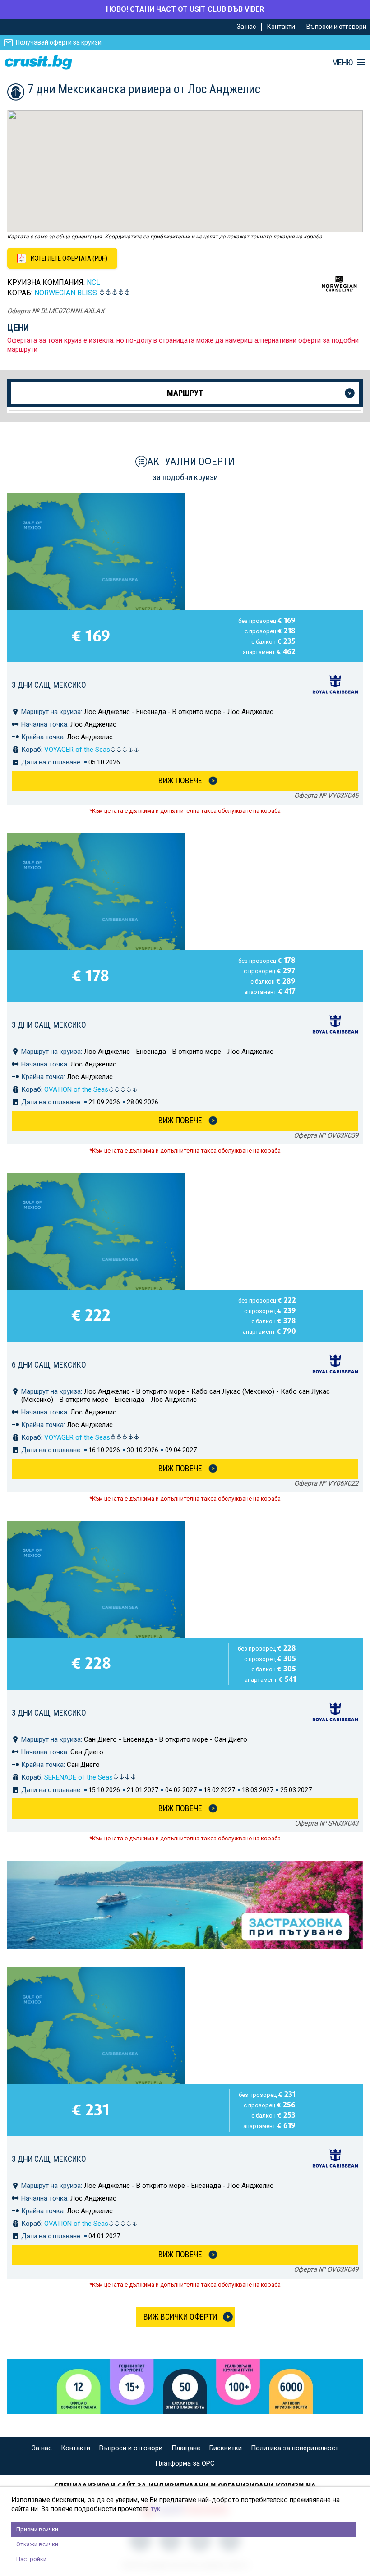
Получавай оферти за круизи (59, 42)
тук (156, 2509)
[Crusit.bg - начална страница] (38, 62)
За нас (246, 27)
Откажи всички (37, 2544)
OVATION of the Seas (76, 1089)
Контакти (281, 27)
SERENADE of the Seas (79, 1777)
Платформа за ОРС (185, 2463)
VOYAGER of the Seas (77, 750)
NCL (93, 282)
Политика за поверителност (295, 2448)
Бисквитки (226, 2448)
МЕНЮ (342, 63)
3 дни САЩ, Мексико (49, 685)
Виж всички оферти (180, 2317)
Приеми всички (37, 2529)
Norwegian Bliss (66, 293)
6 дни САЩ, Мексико (49, 1365)
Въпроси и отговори (336, 27)
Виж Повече (180, 780)
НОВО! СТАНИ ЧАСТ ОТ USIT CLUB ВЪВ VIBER (185, 9)
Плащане (186, 2448)
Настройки (31, 2559)
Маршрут (185, 393)
